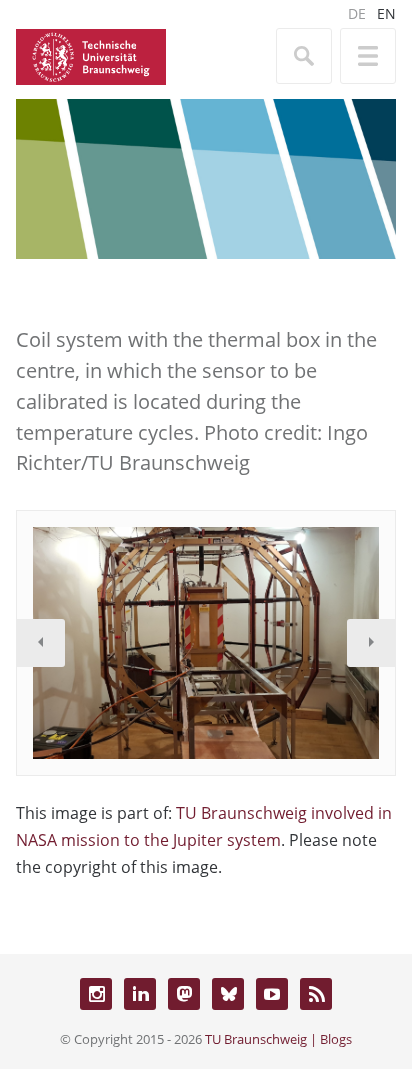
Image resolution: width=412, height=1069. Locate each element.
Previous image (41, 643)
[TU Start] (91, 55)
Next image (371, 643)
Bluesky (228, 994)
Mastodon (184, 994)
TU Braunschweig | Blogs (278, 1039)
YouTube (272, 994)
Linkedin (140, 994)
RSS (316, 994)
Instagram (96, 994)
